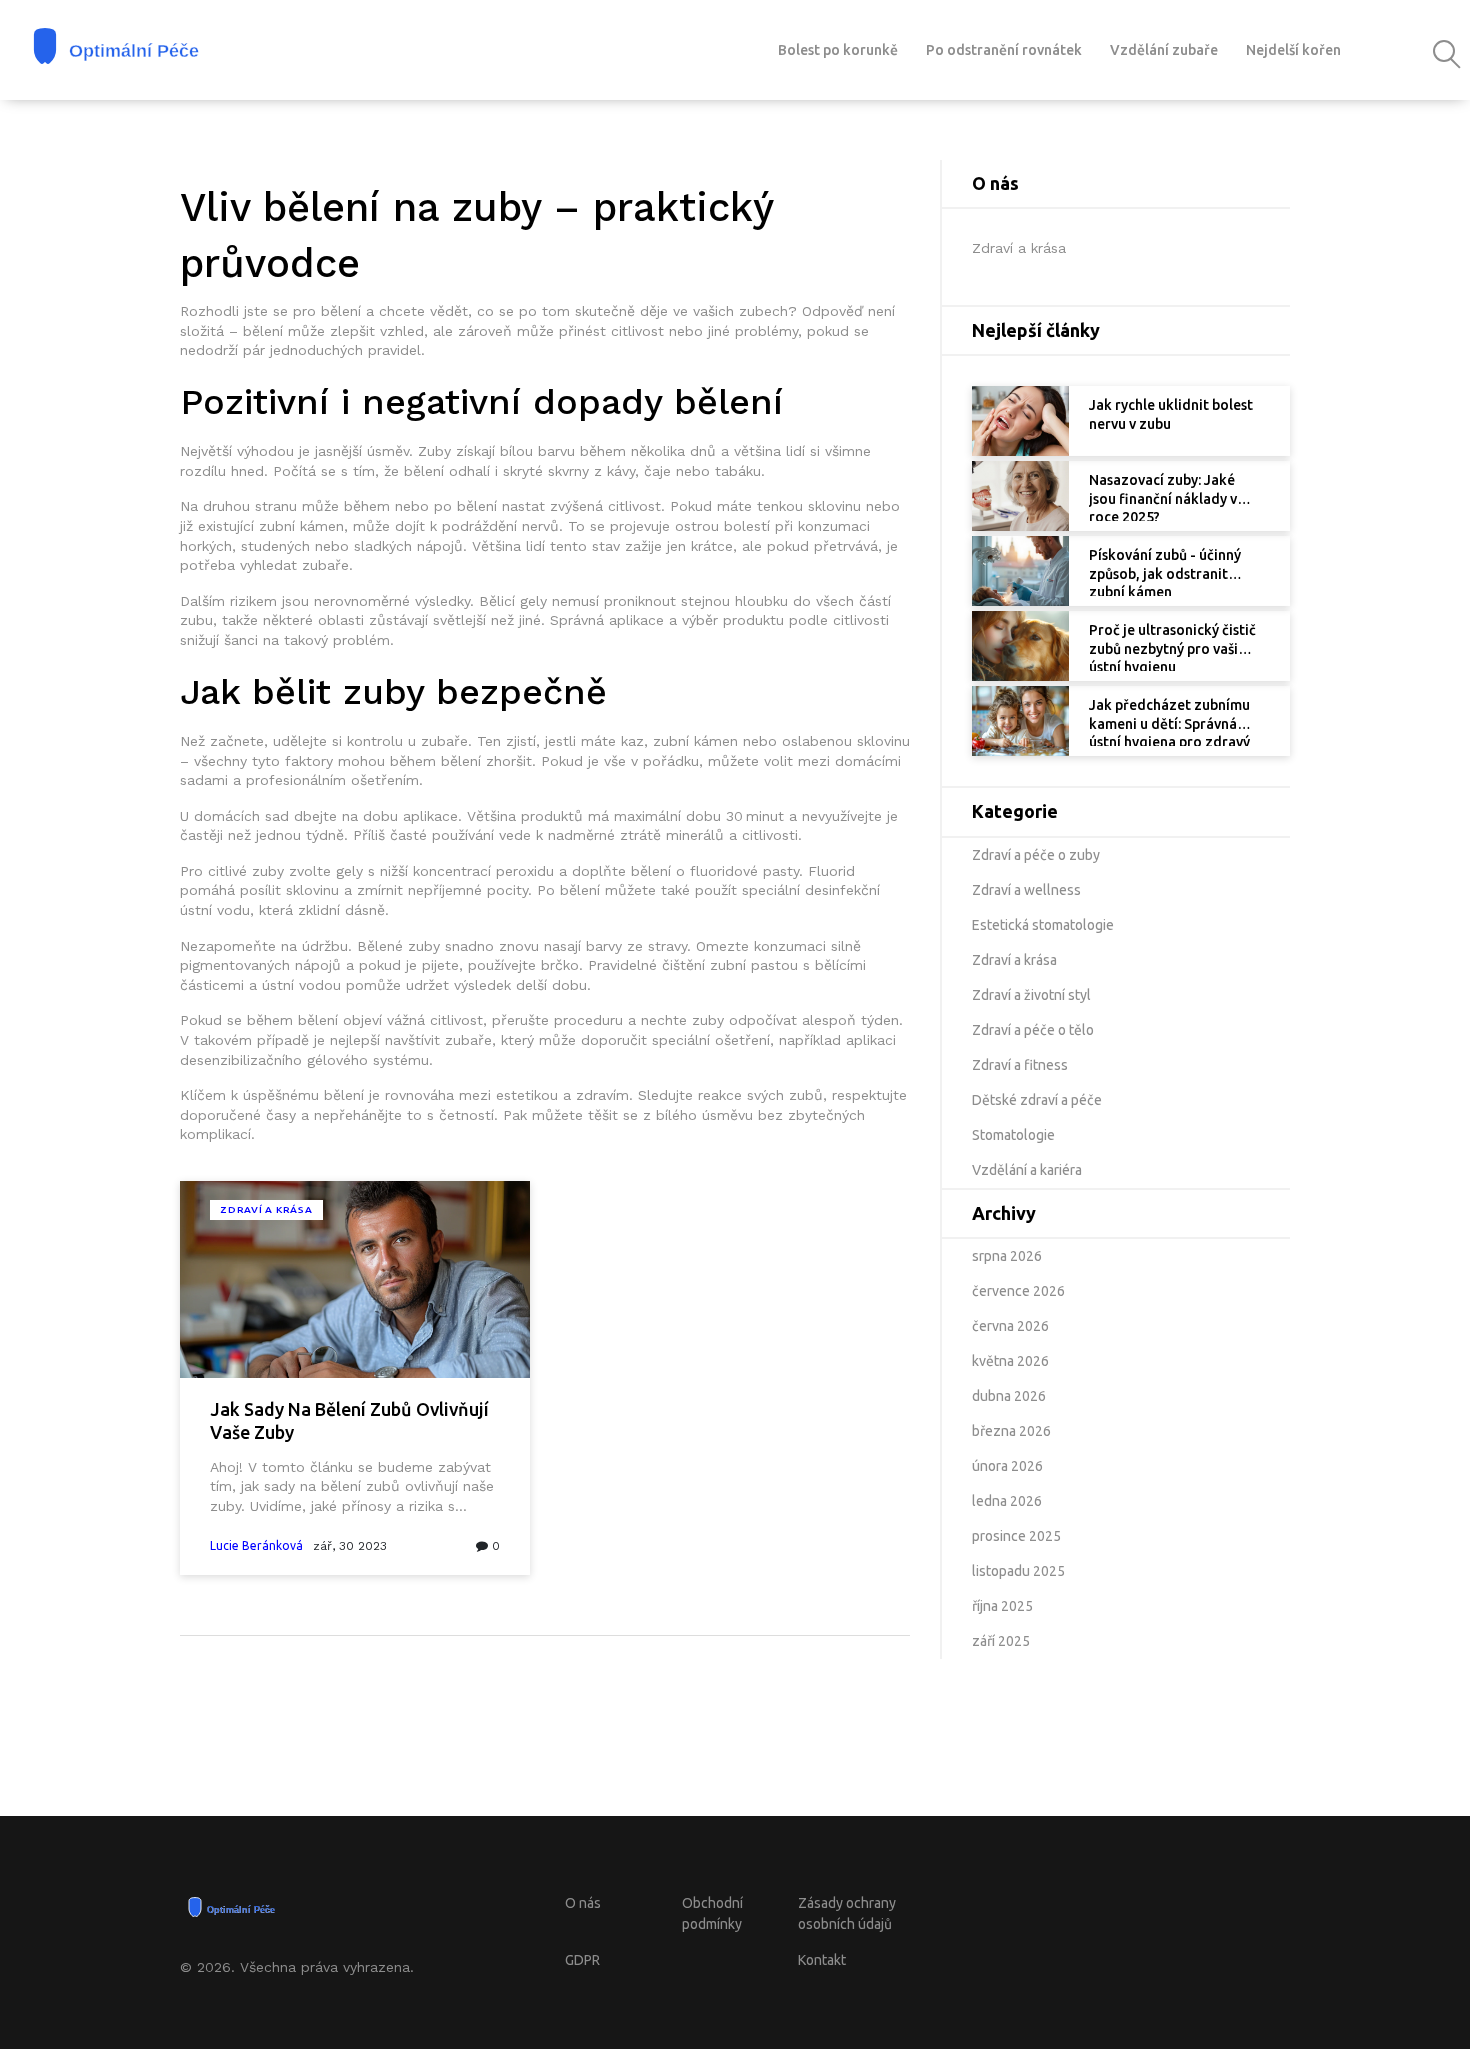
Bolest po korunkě (838, 50)
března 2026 (1011, 1431)
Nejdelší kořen (1293, 50)
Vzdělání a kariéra (1027, 1170)
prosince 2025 (1016, 1536)
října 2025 (1002, 1606)
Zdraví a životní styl (1031, 995)
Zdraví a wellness (1026, 890)
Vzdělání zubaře (1164, 50)
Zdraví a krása (266, 1209)
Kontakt (822, 1960)
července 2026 (1018, 1291)
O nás (583, 1903)
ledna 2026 (1007, 1501)
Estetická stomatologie (1043, 925)
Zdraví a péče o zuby (1036, 855)
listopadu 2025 (1018, 1571)
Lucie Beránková (256, 1545)
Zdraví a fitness (1020, 1065)
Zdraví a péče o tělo (1033, 1030)
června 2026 (1010, 1326)
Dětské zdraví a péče (1037, 1100)
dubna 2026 (1009, 1396)
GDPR (582, 1960)
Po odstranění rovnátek (1004, 50)
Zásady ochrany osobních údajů (847, 1913)
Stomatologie (1013, 1135)
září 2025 (1001, 1641)
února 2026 (1007, 1466)
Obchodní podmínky (712, 1913)
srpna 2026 (1007, 1256)
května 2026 (1010, 1361)
